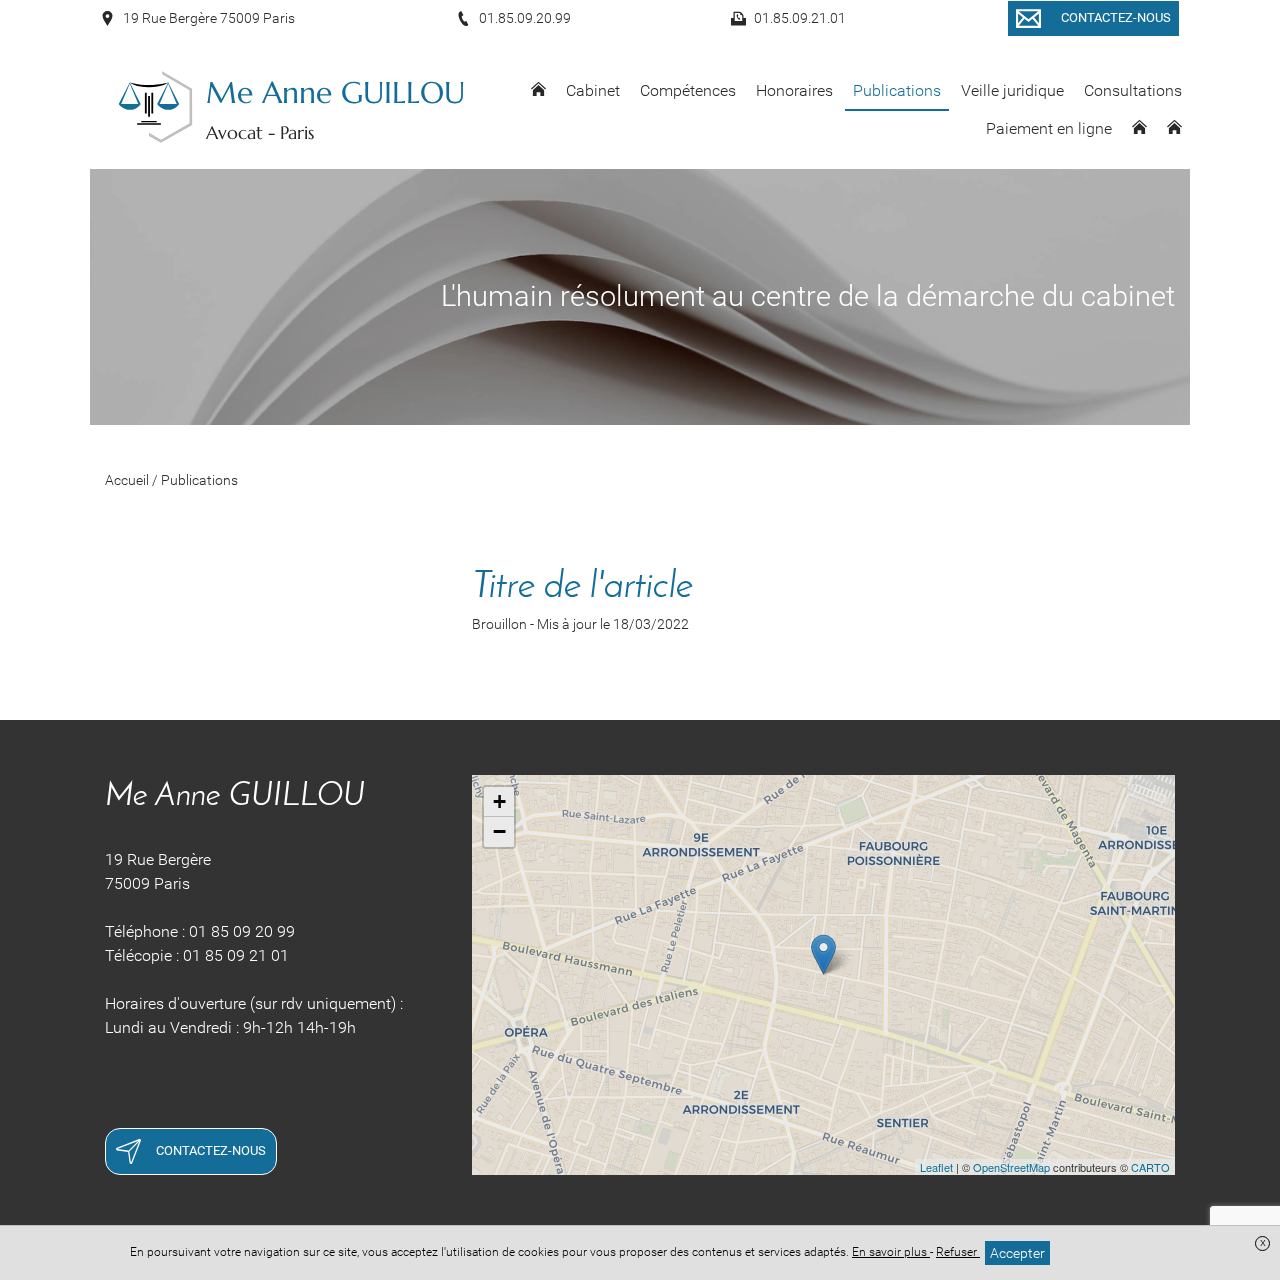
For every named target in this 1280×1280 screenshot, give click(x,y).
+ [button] (499, 801)
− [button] (499, 831)
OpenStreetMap (1011, 1167)
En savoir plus (891, 1252)
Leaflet (936, 1167)
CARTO (1150, 1167)
